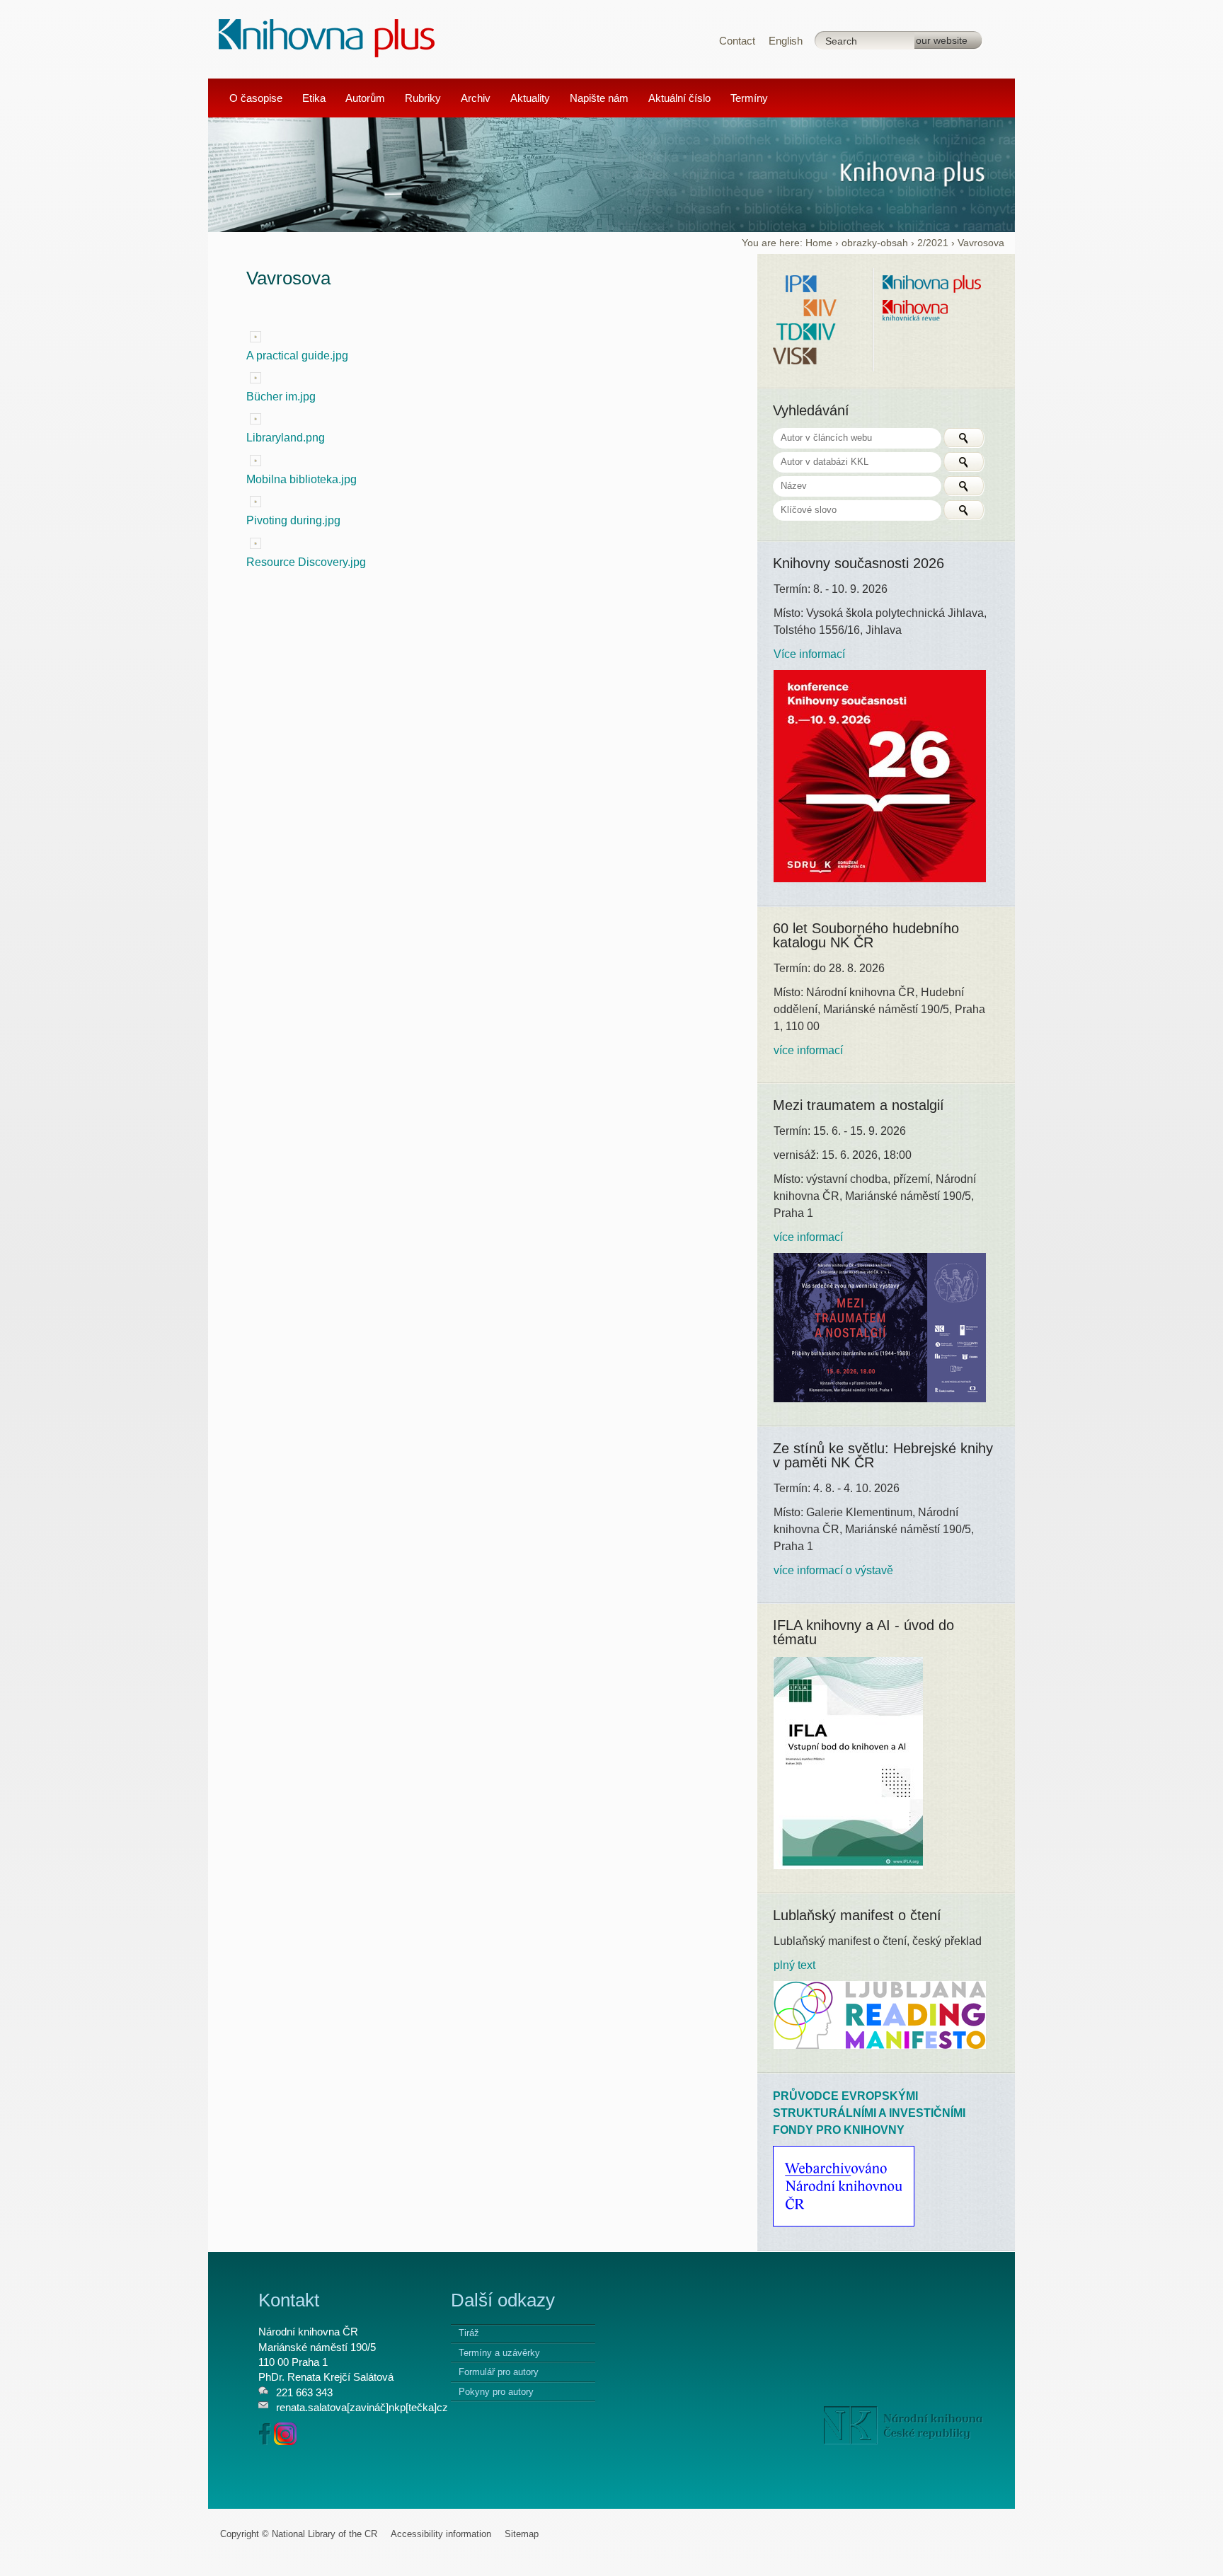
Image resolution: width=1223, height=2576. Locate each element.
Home (819, 243)
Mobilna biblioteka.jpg (302, 479)
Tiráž (469, 2333)
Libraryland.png (286, 438)
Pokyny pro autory (496, 2392)
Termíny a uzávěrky (499, 2353)
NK (903, 2425)
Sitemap (522, 2534)
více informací (808, 1050)
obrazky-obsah (875, 243)
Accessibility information (441, 2534)
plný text (794, 1965)
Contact (737, 41)
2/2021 (933, 243)
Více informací (809, 654)
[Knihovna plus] (327, 37)
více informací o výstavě (833, 1570)
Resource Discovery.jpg (306, 562)
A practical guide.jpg (297, 356)
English (786, 41)
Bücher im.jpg (281, 397)
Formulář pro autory (499, 2372)
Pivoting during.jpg (293, 520)
